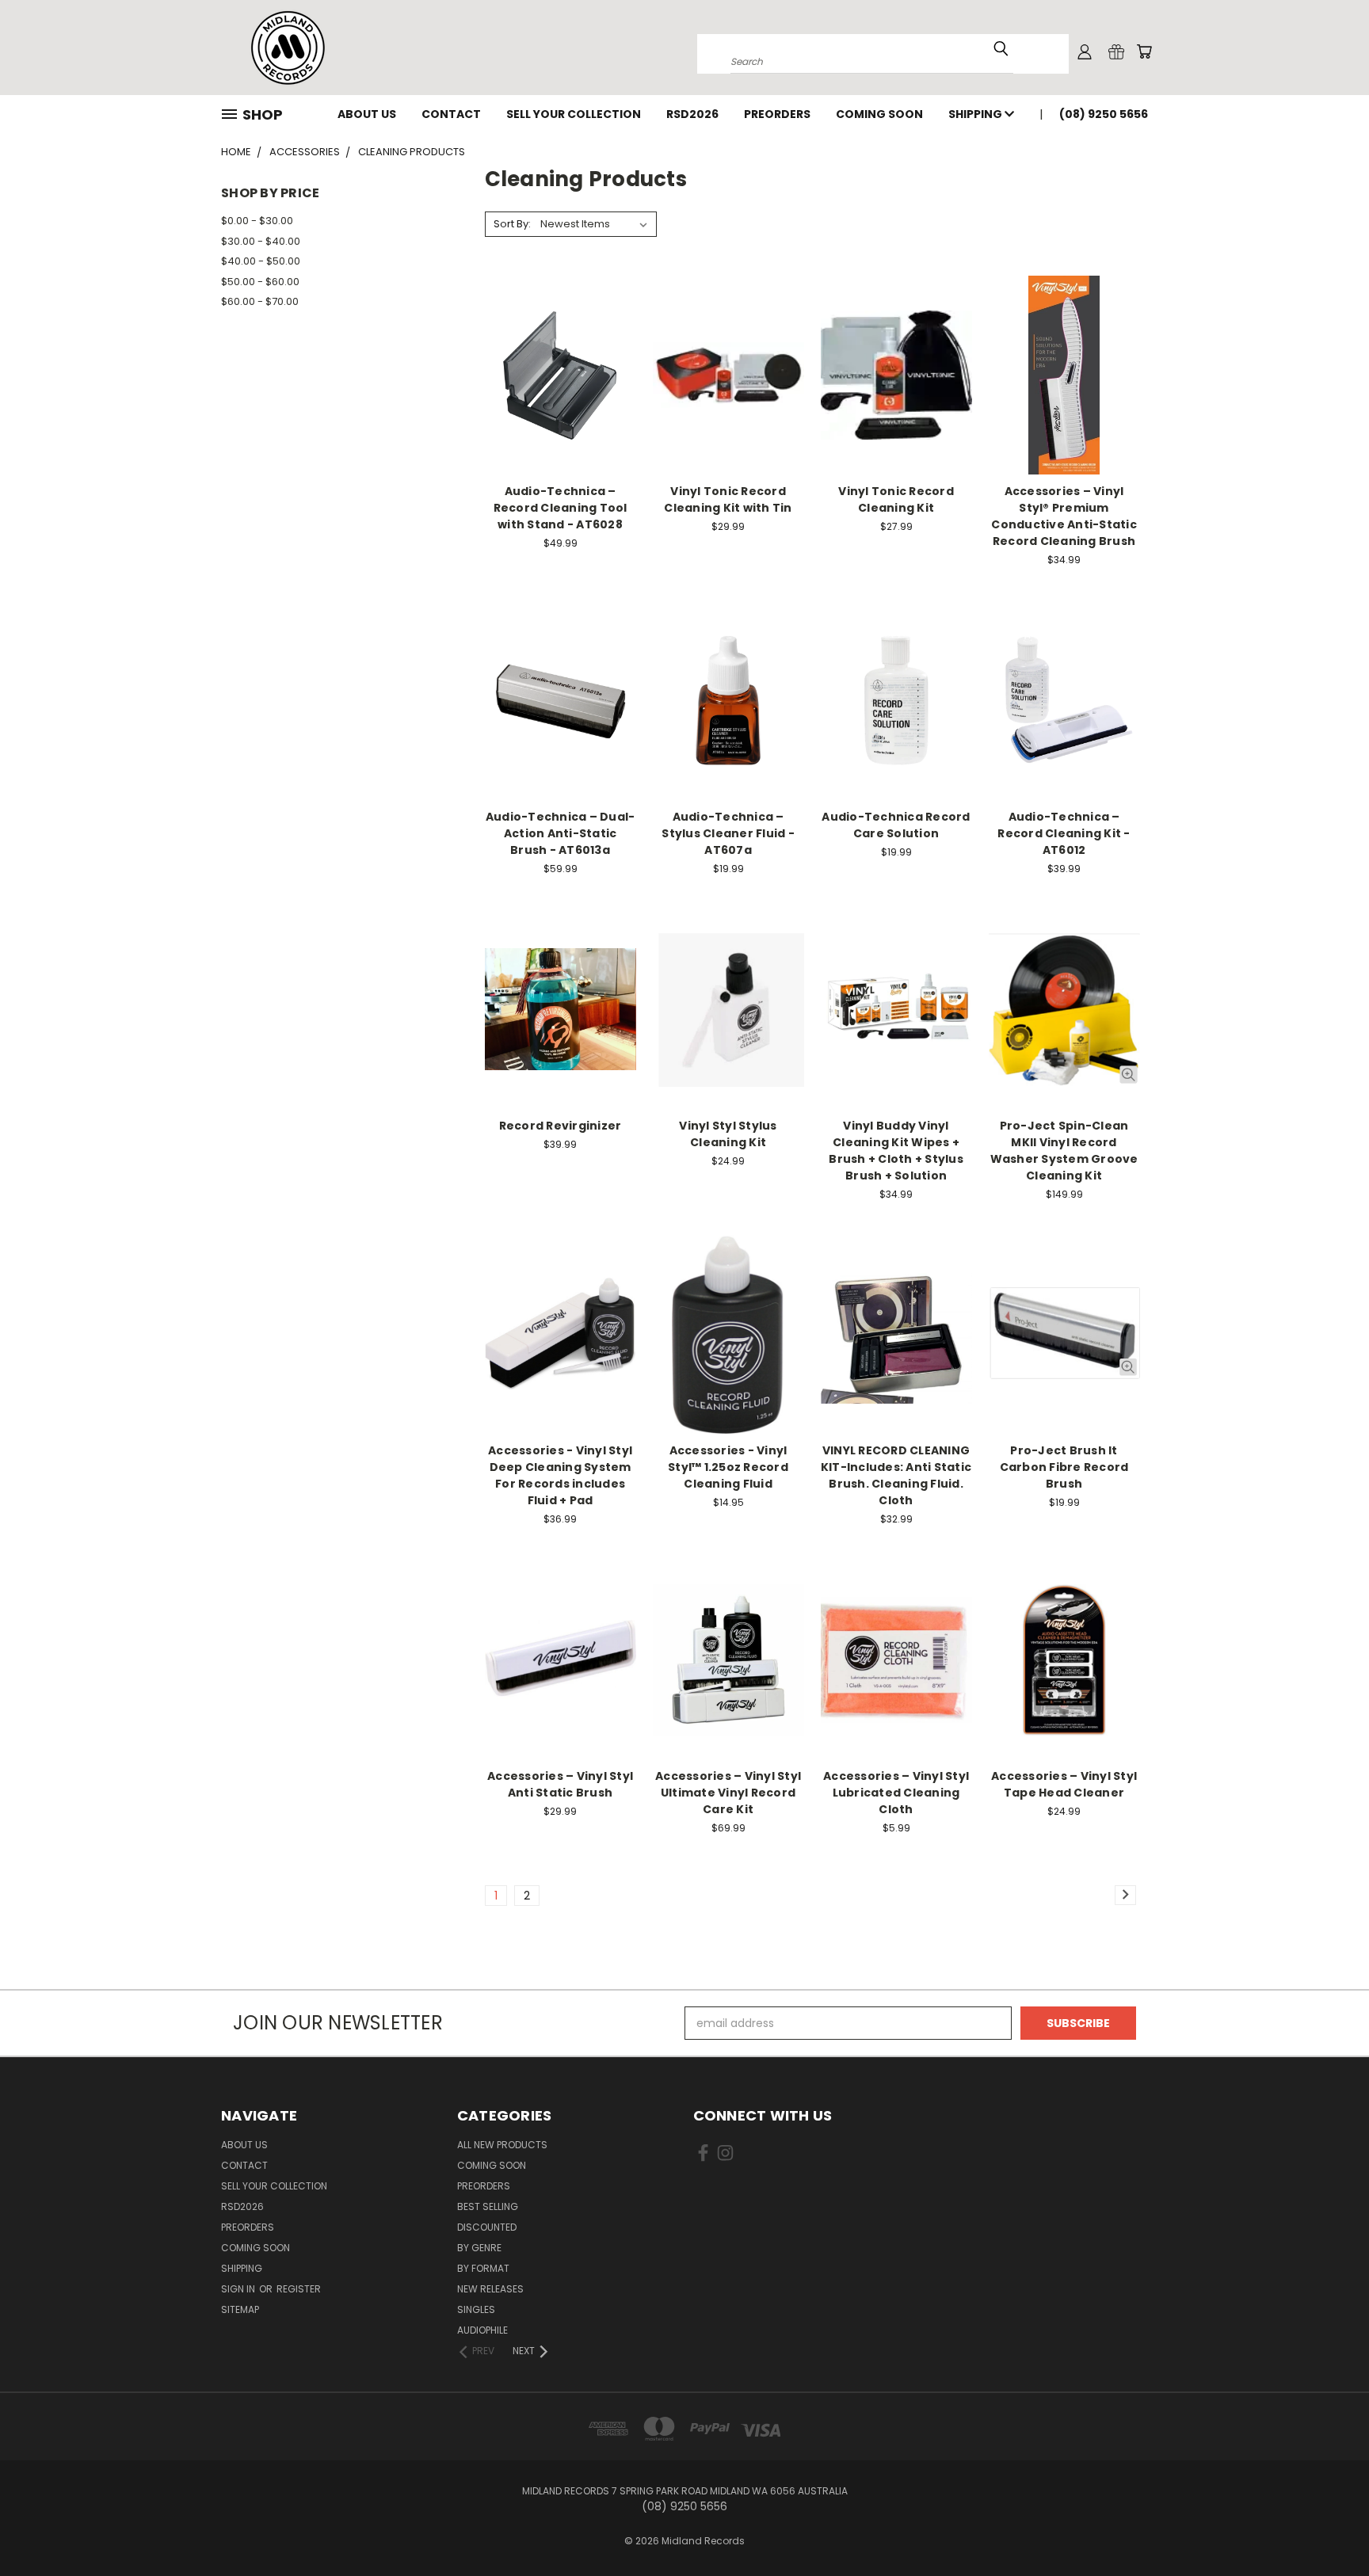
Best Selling (488, 2206)
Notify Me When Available (728, 403)
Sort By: (512, 224)
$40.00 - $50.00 (261, 261)
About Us (367, 114)
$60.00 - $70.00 (260, 301)
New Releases (490, 2289)
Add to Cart (561, 403)
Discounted (487, 2227)
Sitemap (240, 2309)
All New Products (502, 2145)
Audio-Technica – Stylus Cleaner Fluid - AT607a (728, 833)
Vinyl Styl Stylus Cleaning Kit (728, 1134)
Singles (476, 2309)
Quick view (560, 343)
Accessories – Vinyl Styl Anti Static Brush (560, 1784)
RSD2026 (692, 114)
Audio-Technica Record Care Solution (896, 825)
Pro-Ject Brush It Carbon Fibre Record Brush (1064, 1467)
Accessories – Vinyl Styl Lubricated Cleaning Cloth (896, 1793)
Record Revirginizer (561, 1126)
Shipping (976, 114)
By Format (483, 2268)
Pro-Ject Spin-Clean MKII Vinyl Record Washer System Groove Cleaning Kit (1064, 1151)
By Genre (479, 2248)
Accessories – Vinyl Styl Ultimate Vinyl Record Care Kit (728, 1793)
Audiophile (482, 2330)
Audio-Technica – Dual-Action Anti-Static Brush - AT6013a (561, 833)
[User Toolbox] (1085, 51)
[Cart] (1144, 51)
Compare (555, 373)
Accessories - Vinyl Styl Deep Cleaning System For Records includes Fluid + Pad (560, 1475)
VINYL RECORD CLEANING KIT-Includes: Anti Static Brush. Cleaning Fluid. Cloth (896, 1475)
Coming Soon (879, 114)
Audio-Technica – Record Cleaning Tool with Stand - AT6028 (561, 508)
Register (299, 2289)
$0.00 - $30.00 (257, 221)
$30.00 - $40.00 (261, 241)
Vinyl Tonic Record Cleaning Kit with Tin (728, 499)
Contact (451, 114)
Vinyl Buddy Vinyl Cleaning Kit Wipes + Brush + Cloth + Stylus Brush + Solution (896, 1151)
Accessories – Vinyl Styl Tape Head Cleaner (1064, 1784)
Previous (1327, 2526)
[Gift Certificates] (1116, 51)
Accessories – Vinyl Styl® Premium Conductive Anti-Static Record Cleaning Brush (1064, 516)
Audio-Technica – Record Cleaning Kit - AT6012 (1064, 833)
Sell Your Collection (574, 114)
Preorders (777, 114)
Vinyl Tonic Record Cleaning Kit (896, 499)
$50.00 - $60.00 (260, 282)
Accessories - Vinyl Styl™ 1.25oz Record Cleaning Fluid (728, 1467)
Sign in (239, 2289)
